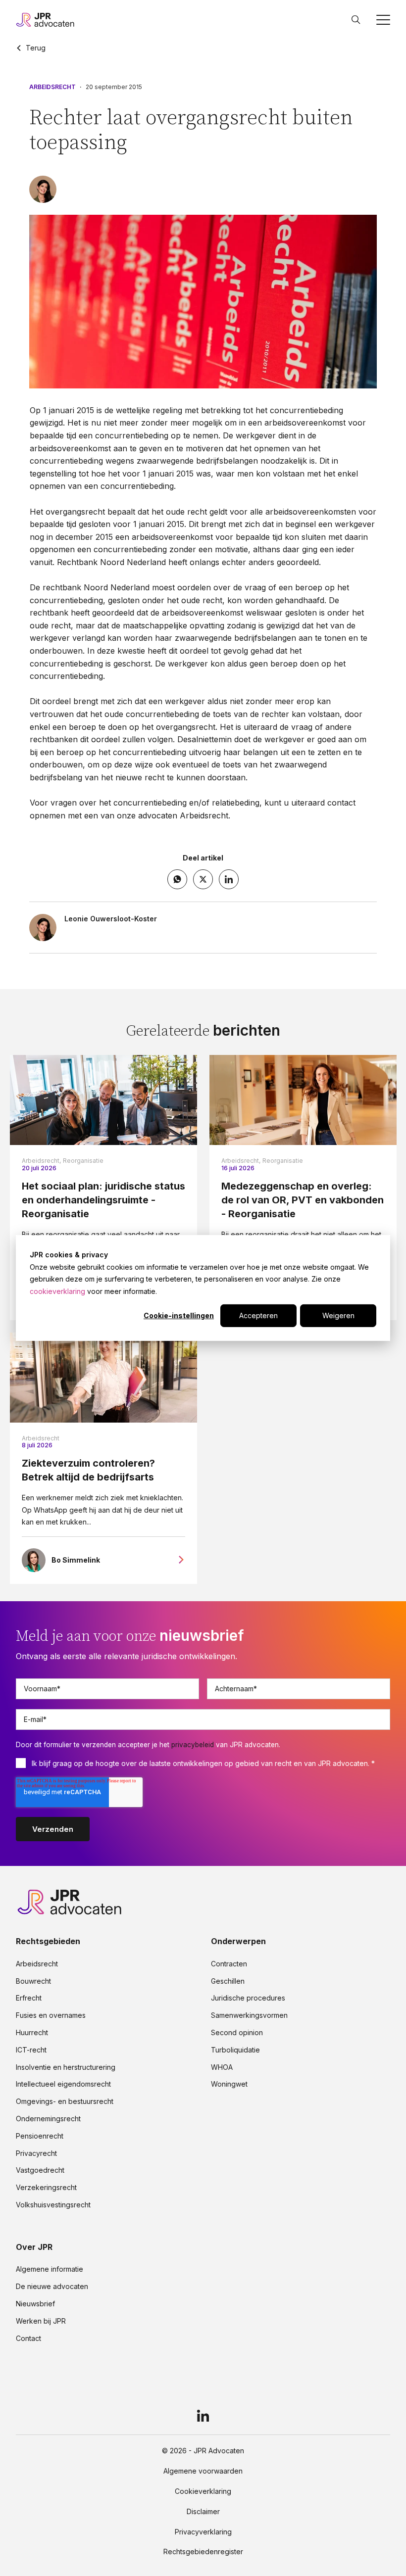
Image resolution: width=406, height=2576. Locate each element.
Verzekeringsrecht (46, 2188)
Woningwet (229, 2084)
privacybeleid (193, 1745)
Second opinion (237, 2033)
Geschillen (228, 1981)
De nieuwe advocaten (52, 2287)
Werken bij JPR (41, 2321)
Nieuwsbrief (35, 2304)
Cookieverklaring (203, 2491)
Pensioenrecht (40, 2136)
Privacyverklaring (203, 2532)
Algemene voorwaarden (203, 2471)
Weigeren (338, 1315)
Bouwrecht (33, 1981)
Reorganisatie (83, 1161)
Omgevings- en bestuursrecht (65, 2101)
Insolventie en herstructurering (66, 2067)
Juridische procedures (248, 1998)
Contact (28, 2338)
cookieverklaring (57, 1291)
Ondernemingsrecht (48, 2119)
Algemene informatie (50, 2269)
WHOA (222, 2067)
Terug (36, 48)
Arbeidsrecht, (41, 1161)
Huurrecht (32, 2033)
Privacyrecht (36, 2153)
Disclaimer (203, 2512)
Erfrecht (29, 1998)
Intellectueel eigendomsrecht (63, 2084)
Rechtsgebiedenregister (203, 2552)
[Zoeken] (356, 20)
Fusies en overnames (51, 2015)
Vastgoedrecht (40, 2170)
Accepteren (258, 1315)
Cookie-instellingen (179, 1315)
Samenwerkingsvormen (249, 2015)
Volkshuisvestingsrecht (53, 2205)
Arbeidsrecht (52, 87)
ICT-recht (31, 2050)
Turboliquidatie (235, 2050)
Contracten (229, 1964)
